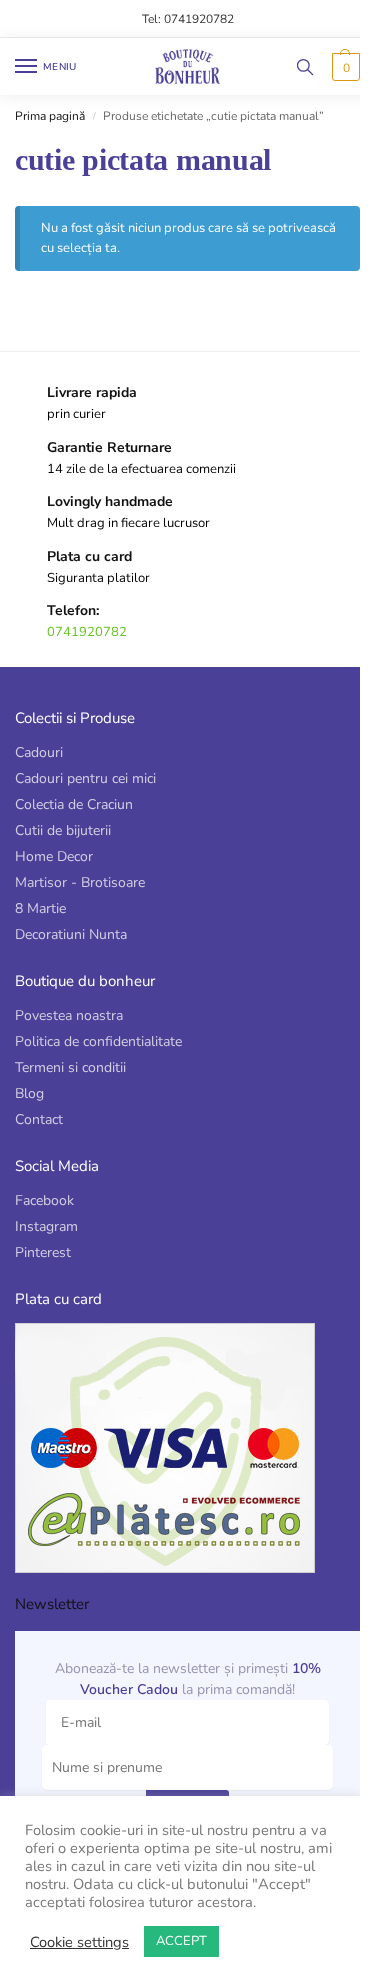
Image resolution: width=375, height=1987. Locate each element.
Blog (29, 1093)
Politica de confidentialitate (98, 1041)
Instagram (46, 1226)
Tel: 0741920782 (188, 19)
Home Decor (54, 856)
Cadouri (39, 752)
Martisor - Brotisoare (80, 882)
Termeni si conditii (70, 1067)
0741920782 (87, 632)
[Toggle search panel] (305, 66)
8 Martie (40, 908)
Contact (39, 1119)
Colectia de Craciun (74, 804)
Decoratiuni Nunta (71, 934)
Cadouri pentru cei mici (85, 778)
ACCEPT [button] (181, 1941)
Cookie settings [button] (79, 1942)
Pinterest (43, 1252)
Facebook (44, 1200)
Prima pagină (50, 116)
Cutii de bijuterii (63, 830)
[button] (343, 67)
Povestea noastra (69, 1015)
